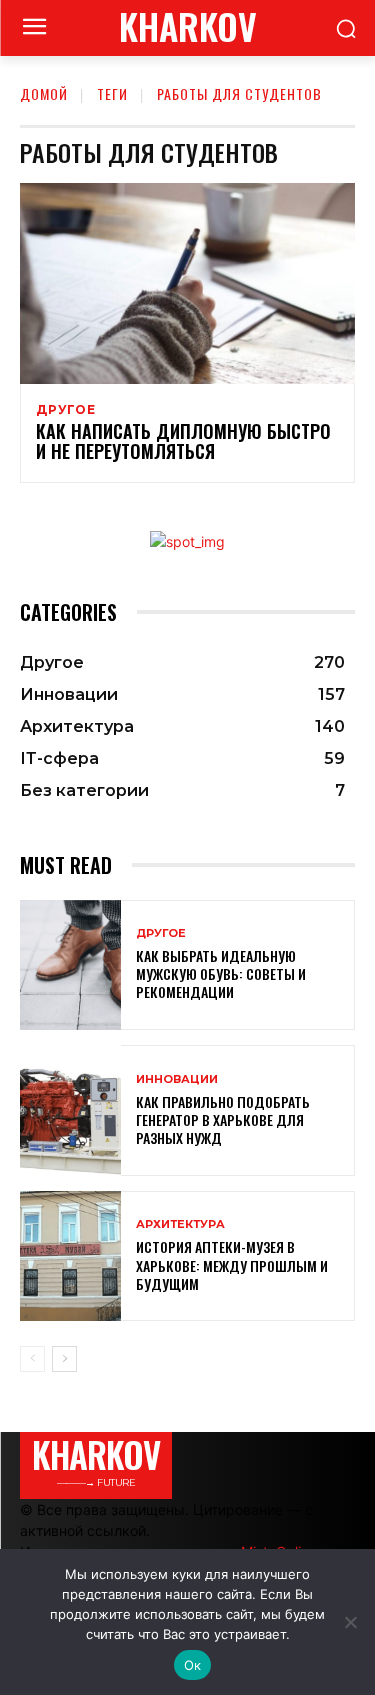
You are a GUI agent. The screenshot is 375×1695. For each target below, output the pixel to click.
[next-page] (64, 1359)
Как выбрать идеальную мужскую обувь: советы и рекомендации (221, 973)
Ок (193, 1665)
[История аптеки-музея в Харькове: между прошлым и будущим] (70, 1256)
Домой (44, 93)
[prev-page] (32, 1359)
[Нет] (350, 1622)
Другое (66, 410)
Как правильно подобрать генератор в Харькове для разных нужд (223, 1119)
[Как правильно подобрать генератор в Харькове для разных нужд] (70, 1110)
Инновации (177, 1079)
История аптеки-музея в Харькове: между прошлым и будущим (232, 1264)
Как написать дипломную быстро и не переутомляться (183, 441)
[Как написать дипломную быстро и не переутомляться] (187, 283)
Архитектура (180, 1224)
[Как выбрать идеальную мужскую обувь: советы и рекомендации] (70, 965)
